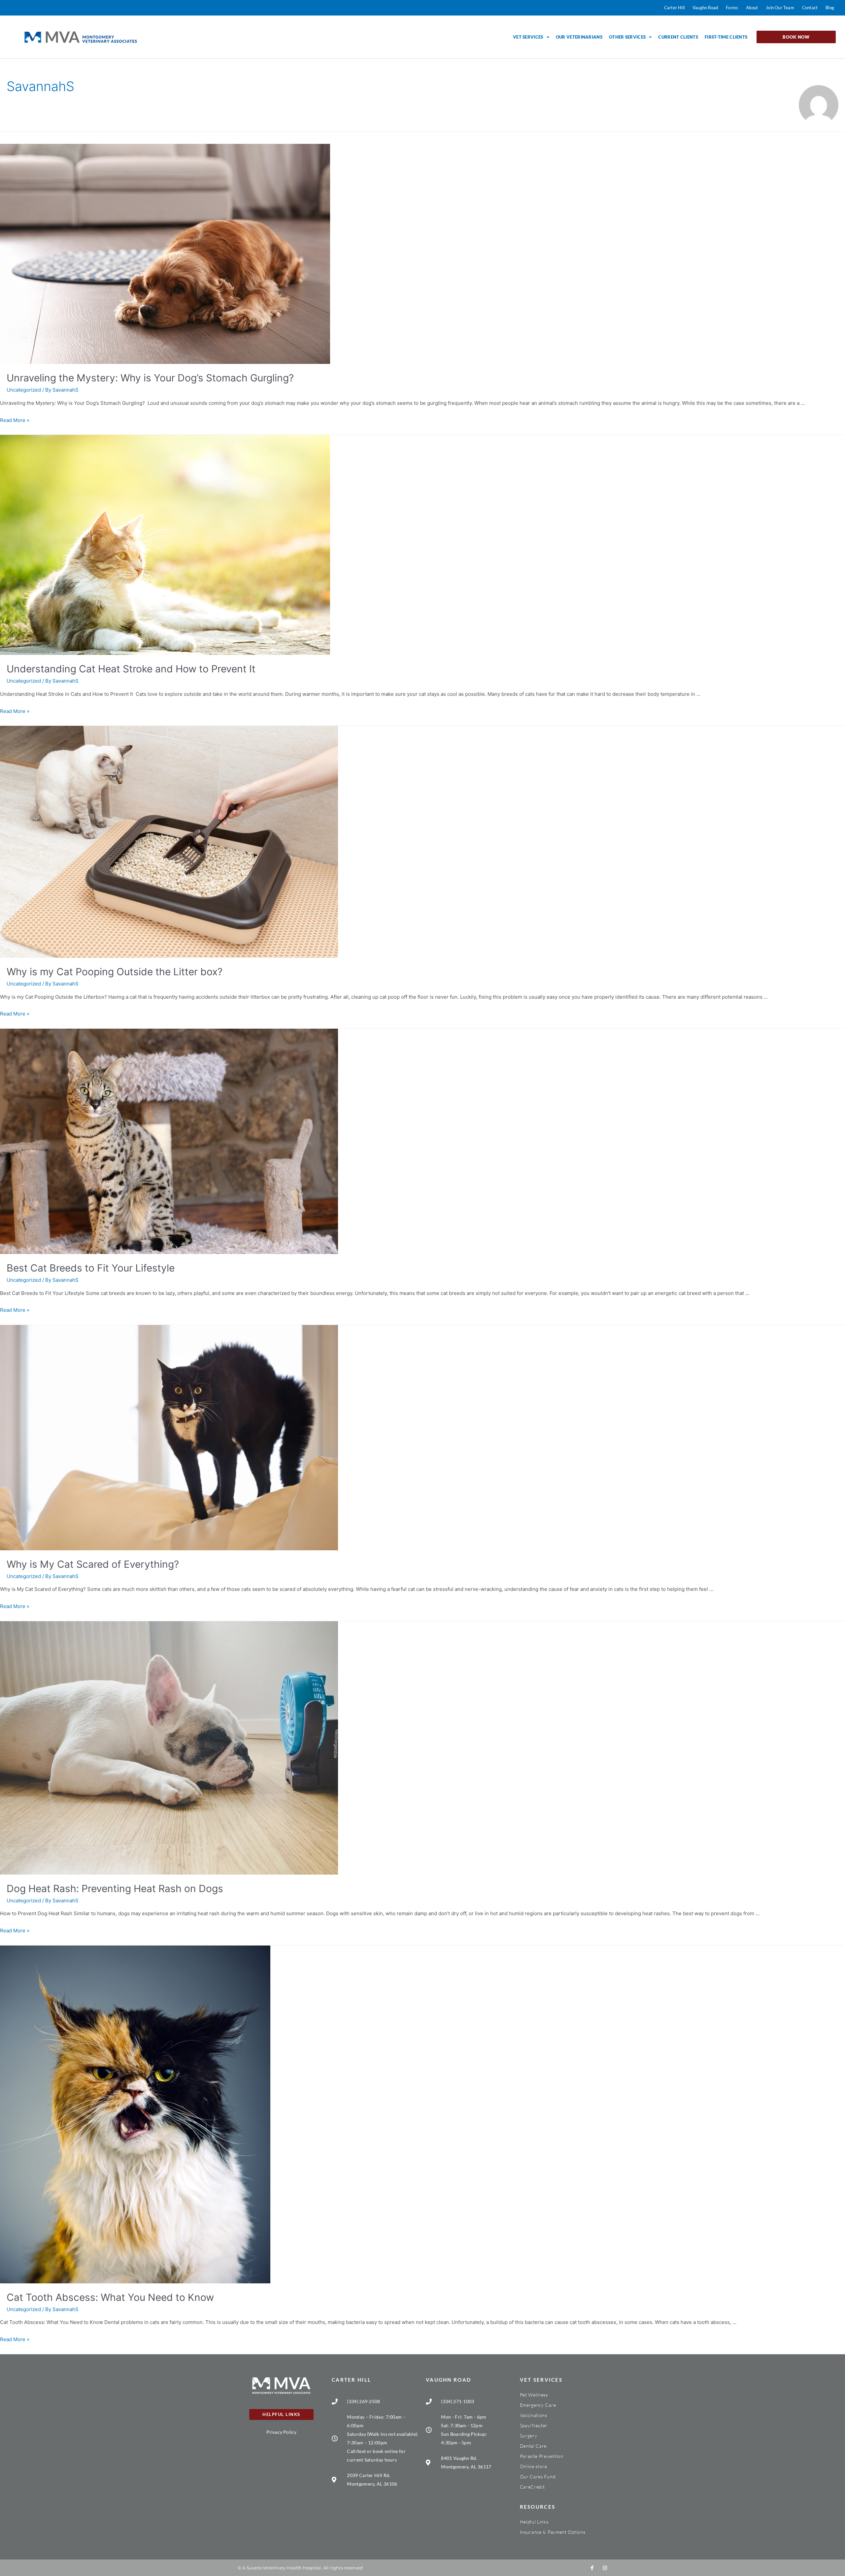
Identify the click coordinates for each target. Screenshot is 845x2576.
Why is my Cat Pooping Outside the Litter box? (115, 972)
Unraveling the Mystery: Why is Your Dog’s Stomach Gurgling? (152, 378)
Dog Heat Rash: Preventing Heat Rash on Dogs (115, 1888)
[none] (592, 2568)
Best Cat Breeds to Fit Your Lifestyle (91, 1268)
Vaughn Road (448, 2380)
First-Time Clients (726, 37)
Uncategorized (24, 390)
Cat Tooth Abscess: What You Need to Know (110, 2297)
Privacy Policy (282, 2432)
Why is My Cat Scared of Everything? (93, 1564)
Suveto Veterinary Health (274, 2568)
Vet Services (528, 37)
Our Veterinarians (579, 37)
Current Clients (678, 37)
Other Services (627, 37)
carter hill (351, 2380)
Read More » (15, 420)
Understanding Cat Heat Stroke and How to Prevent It (132, 669)
